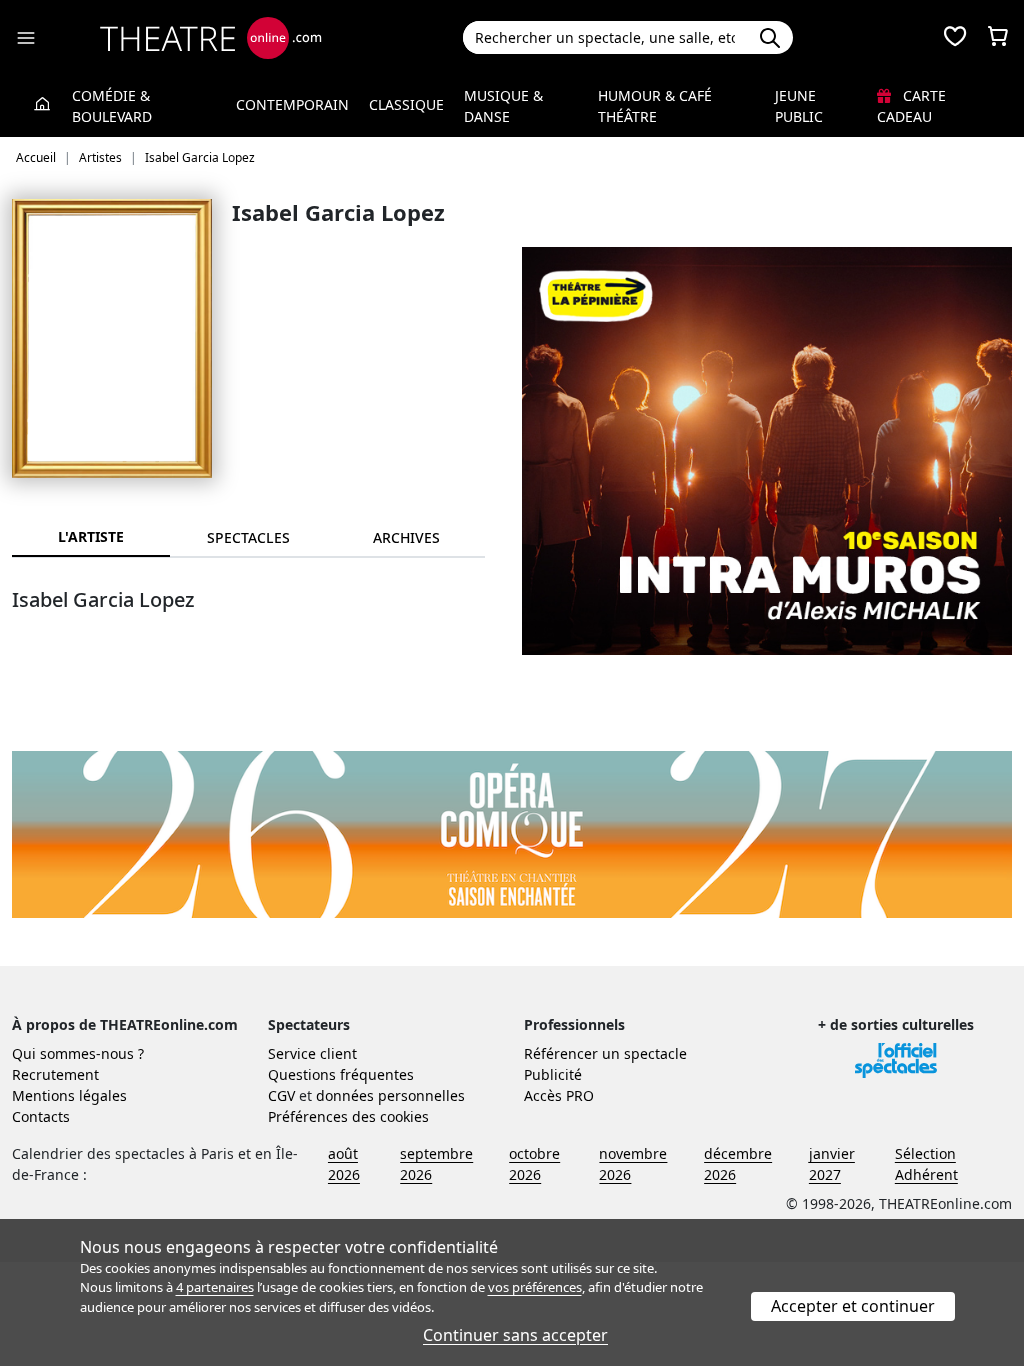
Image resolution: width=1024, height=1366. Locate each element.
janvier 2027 (832, 1164)
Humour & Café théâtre (655, 106)
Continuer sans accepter (515, 1335)
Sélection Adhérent (926, 1164)
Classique (406, 104)
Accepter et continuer (853, 1306)
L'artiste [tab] (91, 536)
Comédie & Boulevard (112, 106)
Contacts (41, 1116)
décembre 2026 (738, 1164)
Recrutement (55, 1074)
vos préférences (535, 1287)
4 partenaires (215, 1287)
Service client (312, 1053)
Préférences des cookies (348, 1116)
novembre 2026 (633, 1164)
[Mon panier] (998, 38)
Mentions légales (69, 1095)
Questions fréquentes (341, 1074)
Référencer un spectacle (605, 1053)
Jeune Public (799, 106)
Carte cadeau (911, 106)
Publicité (553, 1074)
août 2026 (344, 1164)
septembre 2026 (436, 1164)
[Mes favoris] (955, 38)
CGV (281, 1095)
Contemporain (292, 104)
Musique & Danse (503, 106)
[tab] (249, 537)
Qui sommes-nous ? (78, 1053)
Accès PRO (559, 1095)
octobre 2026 (534, 1164)
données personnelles (390, 1095)
